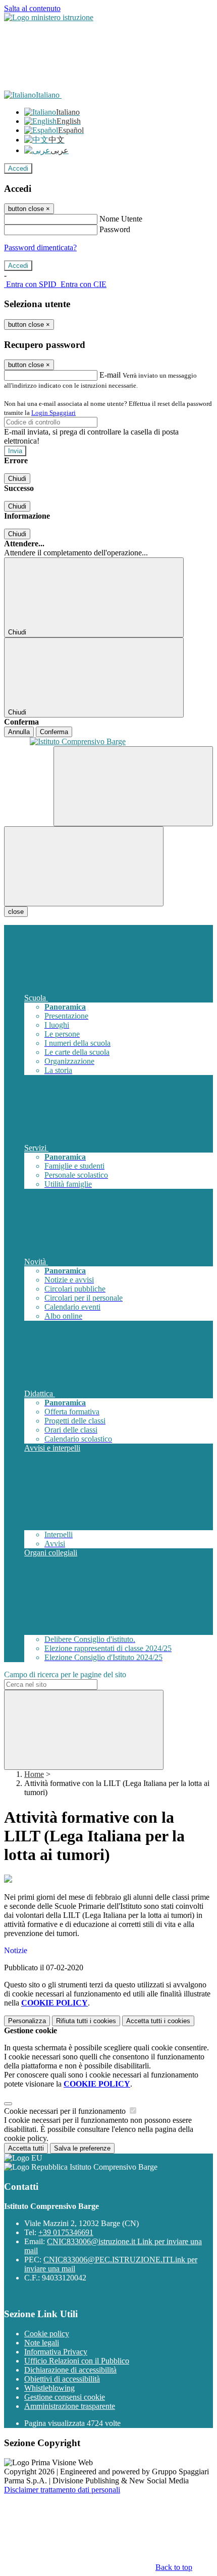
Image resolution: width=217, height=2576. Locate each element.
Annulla (19, 732)
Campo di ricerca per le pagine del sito (65, 1674)
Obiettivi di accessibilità (62, 2379)
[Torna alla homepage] (108, 742)
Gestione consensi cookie (65, 2397)
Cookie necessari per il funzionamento (66, 2111)
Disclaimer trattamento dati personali (62, 2490)
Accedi (18, 168)
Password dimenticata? (40, 247)
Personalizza (27, 2021)
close (16, 912)
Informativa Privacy (56, 2352)
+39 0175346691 (66, 2232)
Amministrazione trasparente (70, 2406)
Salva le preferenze (82, 2148)
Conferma (54, 732)
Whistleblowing (49, 2388)
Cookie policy (47, 2334)
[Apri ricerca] (133, 786)
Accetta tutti (158, 2021)
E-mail (110, 375)
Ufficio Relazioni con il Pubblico (77, 2361)
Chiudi (17, 479)
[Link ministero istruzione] (49, 17)
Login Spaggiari (53, 413)
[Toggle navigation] (84, 866)
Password (115, 229)
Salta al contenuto (32, 8)
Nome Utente (121, 219)
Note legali (42, 2343)
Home (34, 1774)
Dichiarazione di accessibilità (70, 2370)
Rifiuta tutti (86, 2021)
